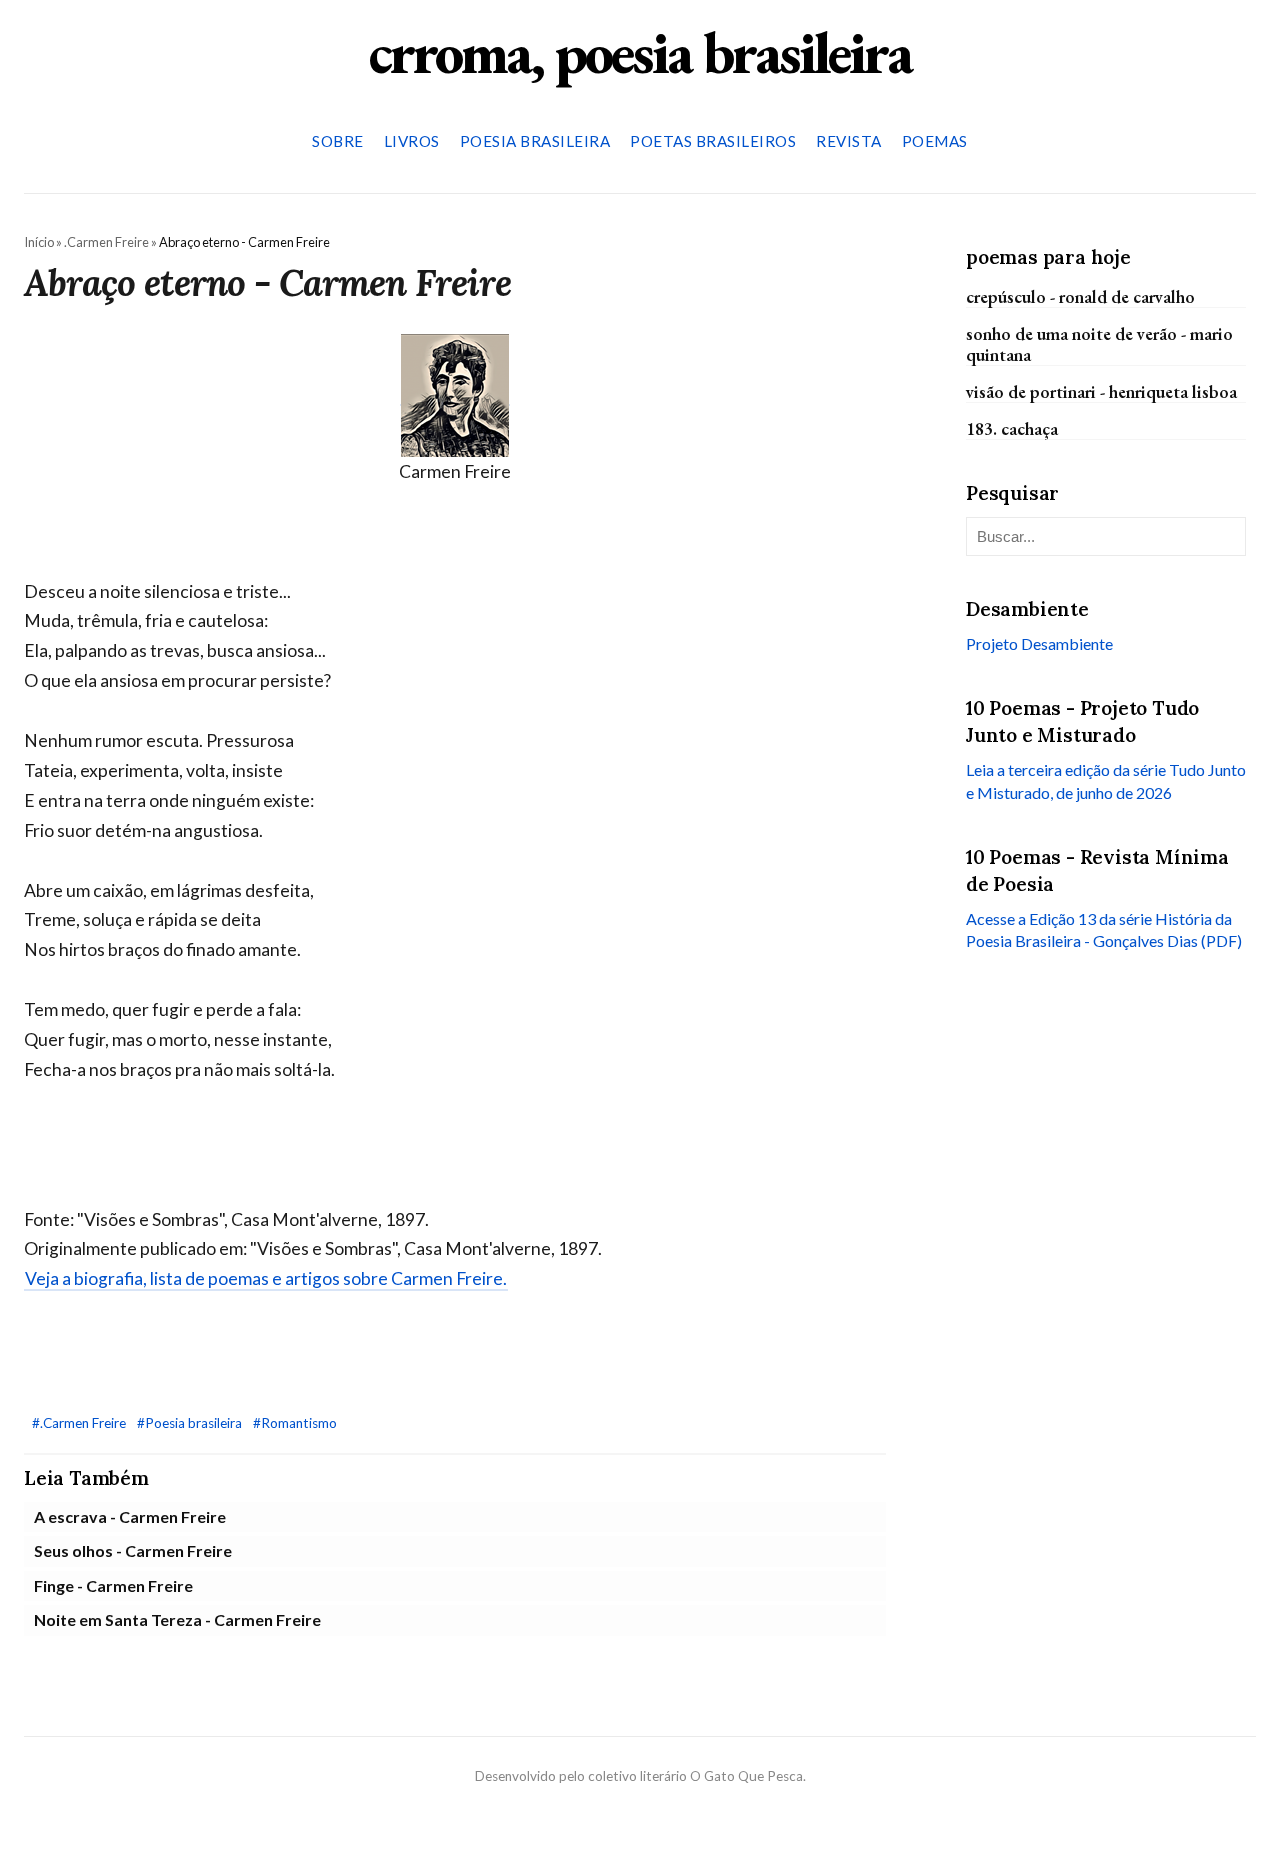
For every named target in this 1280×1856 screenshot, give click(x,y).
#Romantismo (295, 1423)
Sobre (338, 141)
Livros (412, 141)
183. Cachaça (1012, 428)
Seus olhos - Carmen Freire (133, 1550)
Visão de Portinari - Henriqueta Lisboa (1101, 391)
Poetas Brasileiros (713, 141)
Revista (849, 141)
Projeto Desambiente (1039, 643)
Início (39, 242)
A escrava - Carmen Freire (130, 1516)
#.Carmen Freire (80, 1423)
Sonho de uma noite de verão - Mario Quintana (1099, 343)
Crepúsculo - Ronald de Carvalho (1080, 295)
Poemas (935, 141)
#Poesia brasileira (191, 1423)
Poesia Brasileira (535, 141)
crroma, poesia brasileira (640, 52)
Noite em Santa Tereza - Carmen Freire (177, 1619)
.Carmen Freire (106, 242)
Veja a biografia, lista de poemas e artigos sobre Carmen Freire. (266, 1278)
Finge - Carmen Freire (113, 1585)
